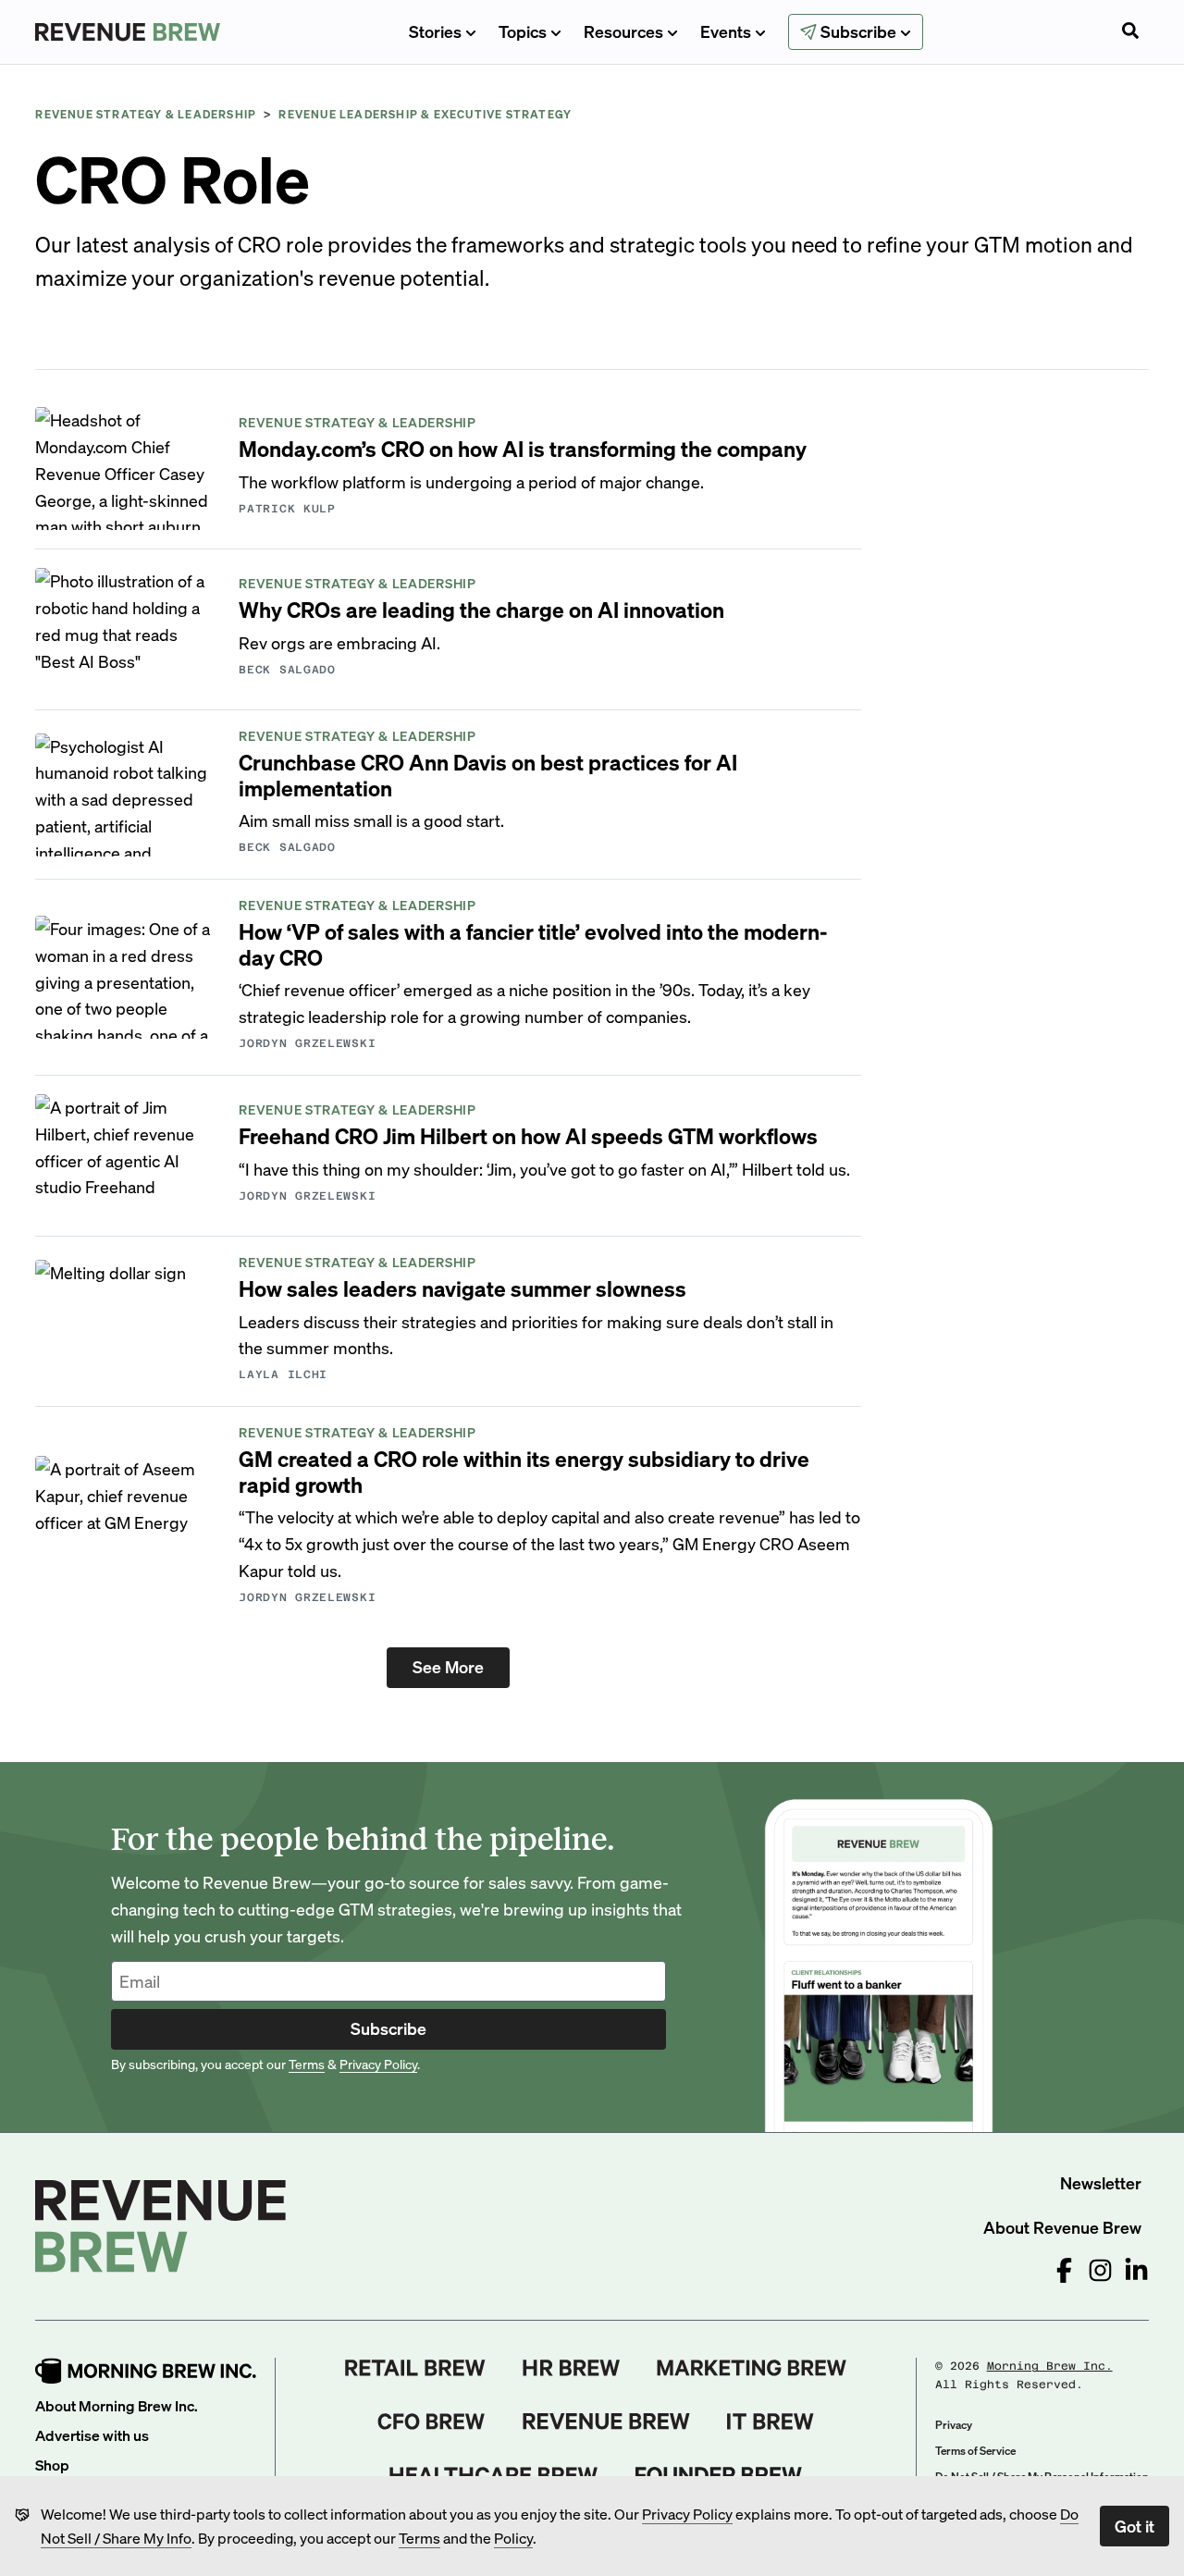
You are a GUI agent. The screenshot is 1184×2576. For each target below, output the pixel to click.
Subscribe (388, 2028)
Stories (435, 31)
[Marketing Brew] (752, 2368)
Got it (1135, 2526)
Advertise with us (92, 2435)
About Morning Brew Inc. (117, 2405)
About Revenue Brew (1062, 2227)
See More (448, 1666)
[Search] (1130, 32)
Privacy (954, 2425)
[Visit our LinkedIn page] (1136, 2270)
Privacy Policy (687, 2514)
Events (726, 31)
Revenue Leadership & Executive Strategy (425, 114)
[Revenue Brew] (606, 2422)
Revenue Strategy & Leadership (146, 114)
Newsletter (1101, 2182)
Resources (623, 31)
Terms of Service (975, 2451)
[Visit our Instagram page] (1100, 2270)
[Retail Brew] (415, 2368)
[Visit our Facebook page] (1064, 2270)
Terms (419, 2538)
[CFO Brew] (432, 2422)
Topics (523, 31)
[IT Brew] (771, 2422)
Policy (513, 2538)
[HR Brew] (571, 2368)
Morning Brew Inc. (1050, 2366)
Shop (52, 2465)
